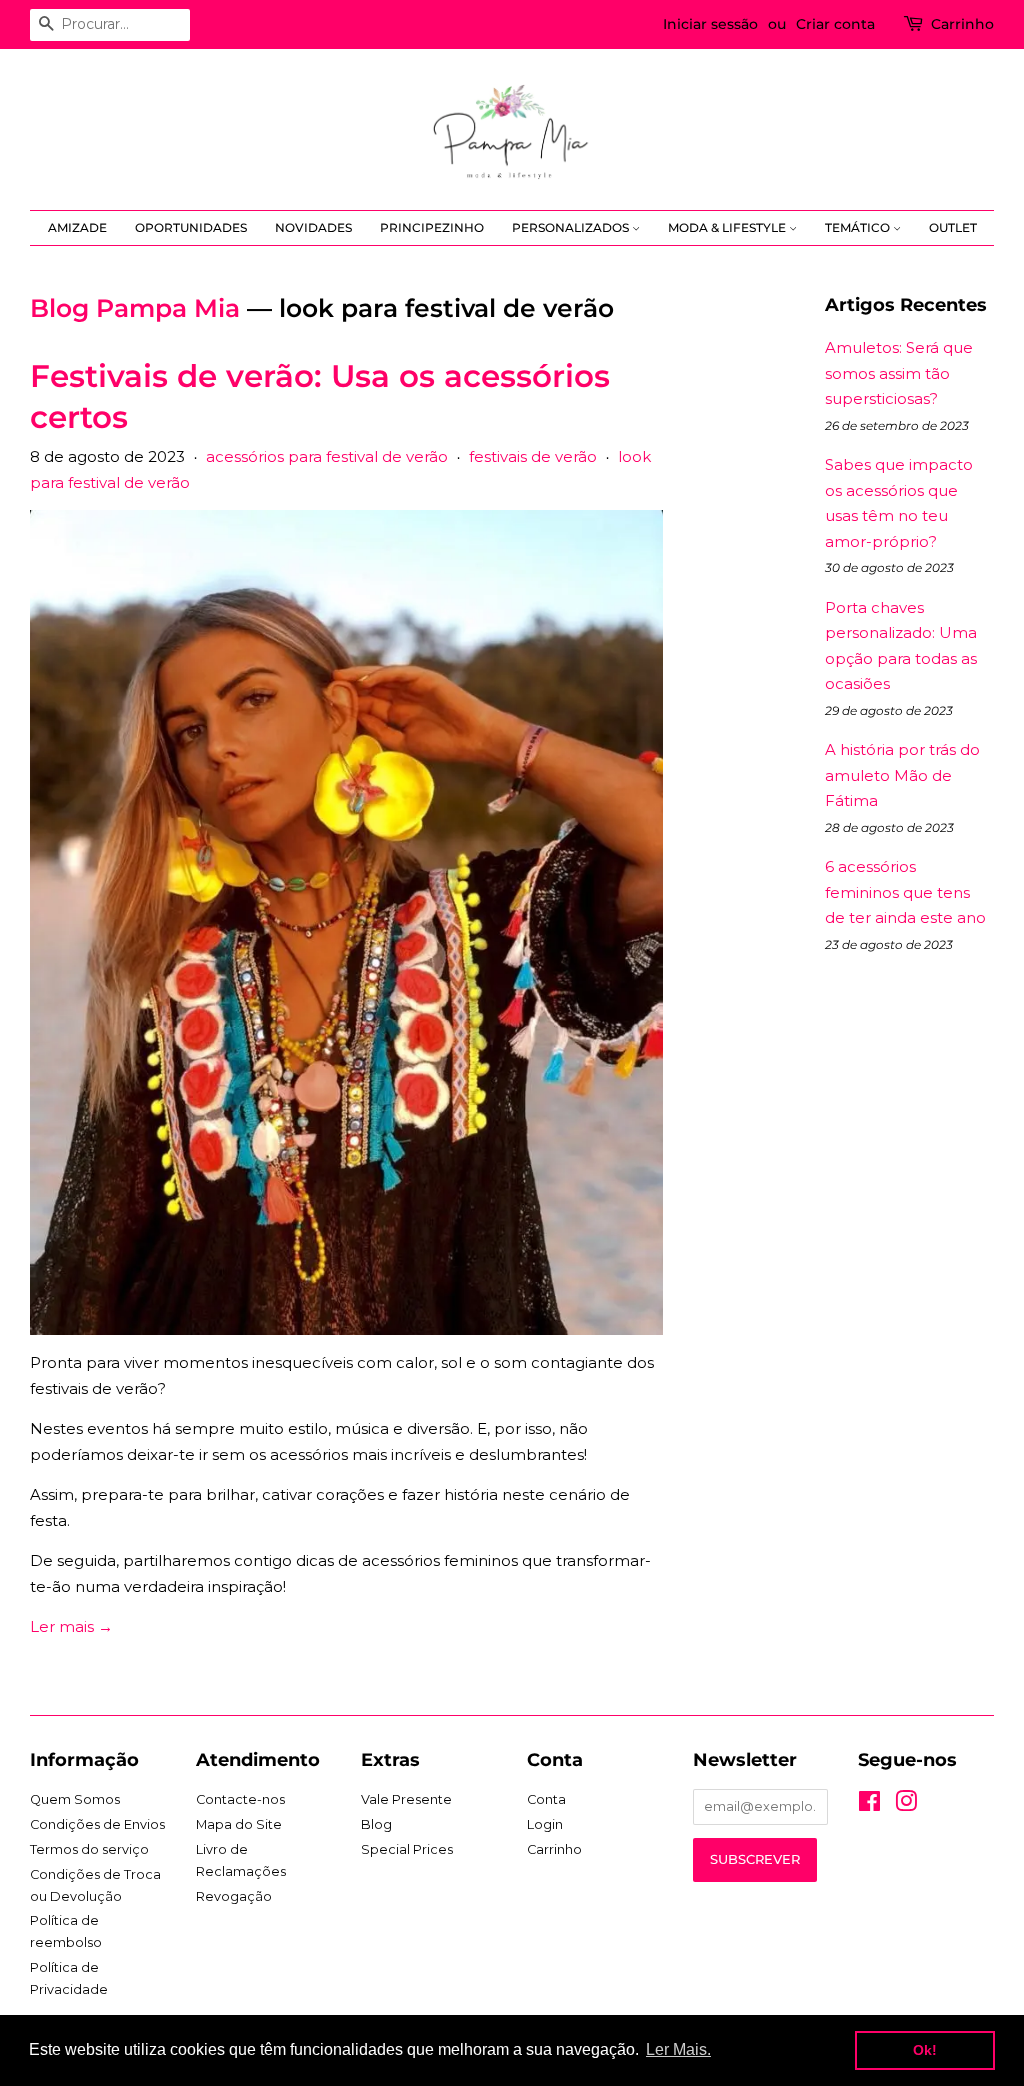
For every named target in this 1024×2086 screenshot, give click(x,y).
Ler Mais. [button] (678, 2049)
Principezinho (432, 227)
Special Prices (407, 1849)
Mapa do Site (239, 1824)
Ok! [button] (925, 2050)
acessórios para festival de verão (327, 456)
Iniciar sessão (710, 24)
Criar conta (835, 24)
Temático (859, 227)
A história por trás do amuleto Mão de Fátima (902, 775)
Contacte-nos (240, 1799)
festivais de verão (533, 456)
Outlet (953, 227)
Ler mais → (71, 1626)
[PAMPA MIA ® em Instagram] (906, 1805)
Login (545, 1824)
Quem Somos (75, 1799)
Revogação (234, 1896)
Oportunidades (191, 227)
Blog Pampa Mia (135, 308)
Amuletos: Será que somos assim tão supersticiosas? (899, 373)
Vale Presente (406, 1799)
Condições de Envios (97, 1824)
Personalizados (572, 227)
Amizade (77, 227)
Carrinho (962, 24)
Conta (546, 1799)
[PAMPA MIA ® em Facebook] (869, 1805)
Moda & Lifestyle (728, 227)
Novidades (313, 227)
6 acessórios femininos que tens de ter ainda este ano (905, 892)
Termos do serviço (89, 1849)
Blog (376, 1824)
